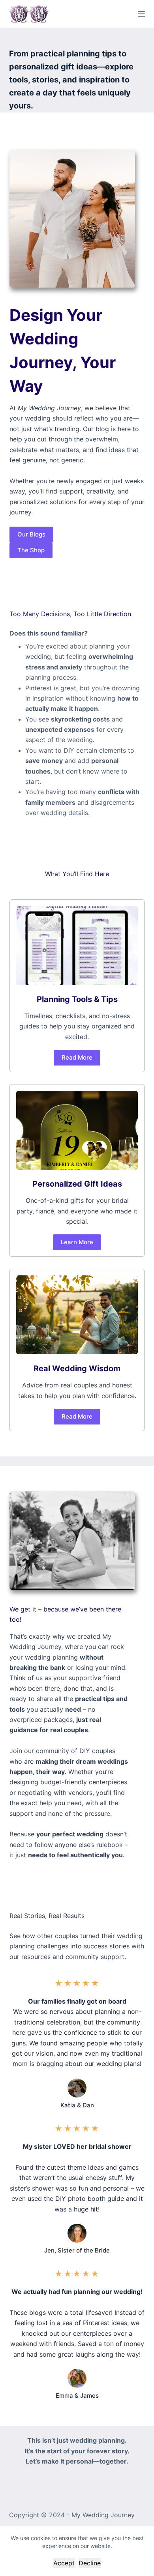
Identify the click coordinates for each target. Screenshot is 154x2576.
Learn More (77, 1242)
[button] (31, 535)
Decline (90, 2563)
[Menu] (141, 14)
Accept (64, 2563)
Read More (77, 1057)
